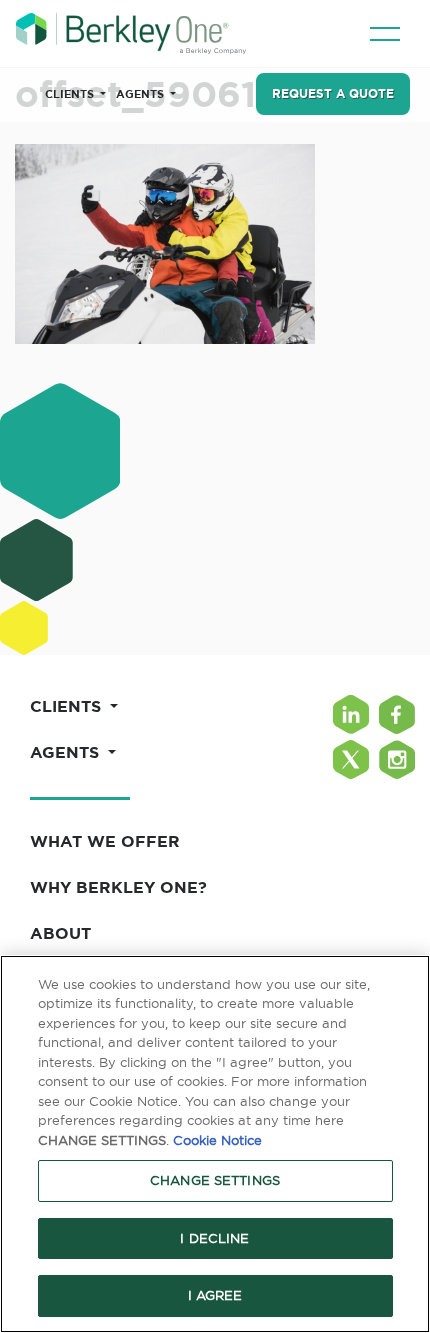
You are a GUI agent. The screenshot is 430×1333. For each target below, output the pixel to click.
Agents (141, 94)
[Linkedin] (351, 714)
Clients (71, 94)
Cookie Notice (217, 1140)
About (60, 933)
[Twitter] (351, 759)
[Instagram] (397, 759)
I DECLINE (214, 1238)
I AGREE (215, 1295)
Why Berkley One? (118, 887)
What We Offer (105, 841)
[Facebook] (397, 714)
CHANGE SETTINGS (215, 1180)
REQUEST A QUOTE (333, 93)
